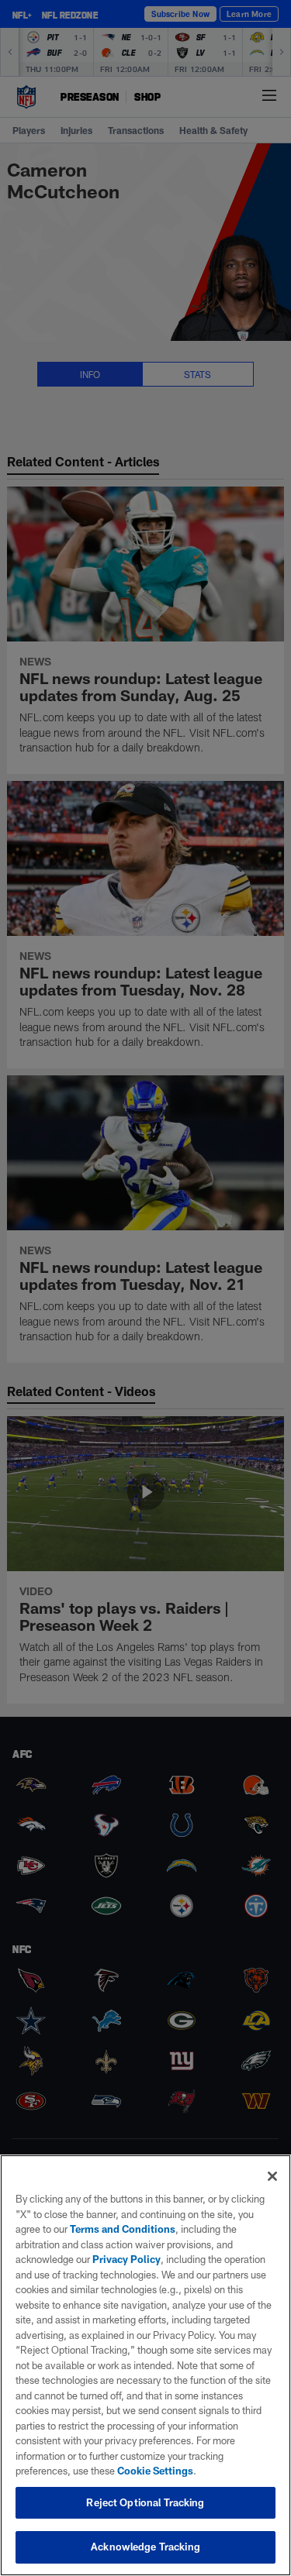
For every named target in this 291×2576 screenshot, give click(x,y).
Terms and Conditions (123, 2229)
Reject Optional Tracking (145, 2502)
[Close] (272, 2176)
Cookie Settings (155, 2471)
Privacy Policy (126, 2259)
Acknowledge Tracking (145, 2547)
